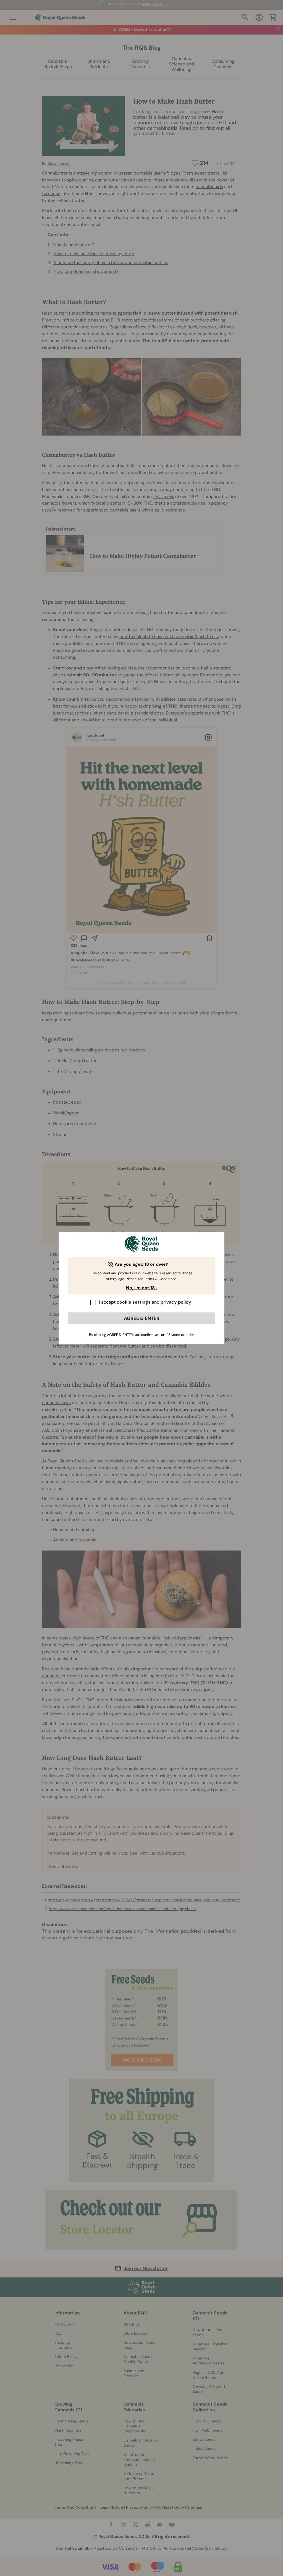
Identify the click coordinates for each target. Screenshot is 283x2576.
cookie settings (134, 1302)
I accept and (145, 1302)
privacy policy (176, 1302)
